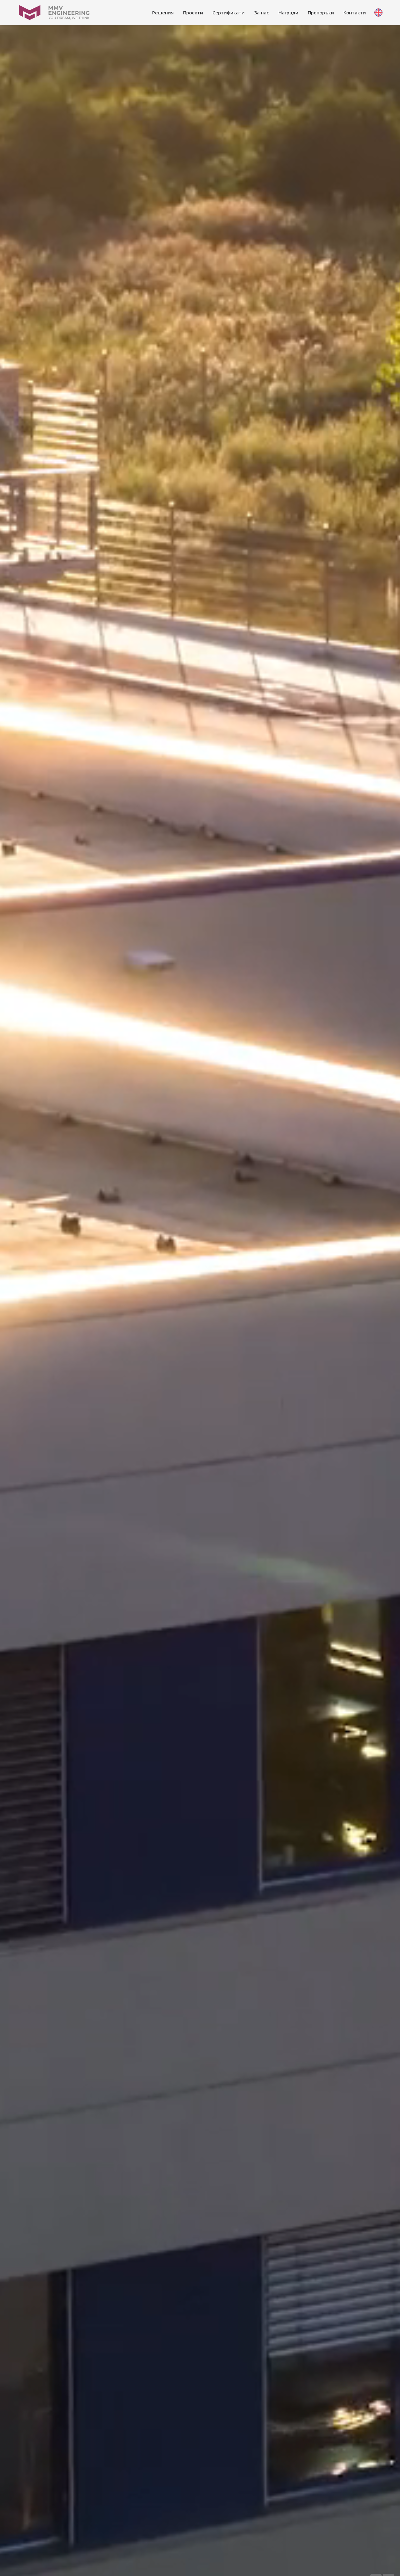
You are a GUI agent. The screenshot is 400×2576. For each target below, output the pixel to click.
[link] (163, 13)
